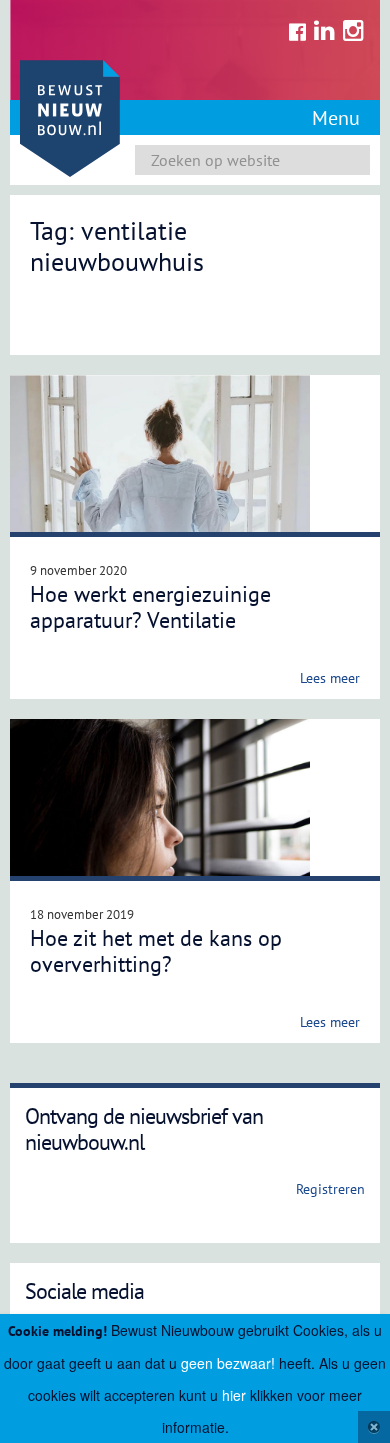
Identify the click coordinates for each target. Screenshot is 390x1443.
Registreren (86, 772)
